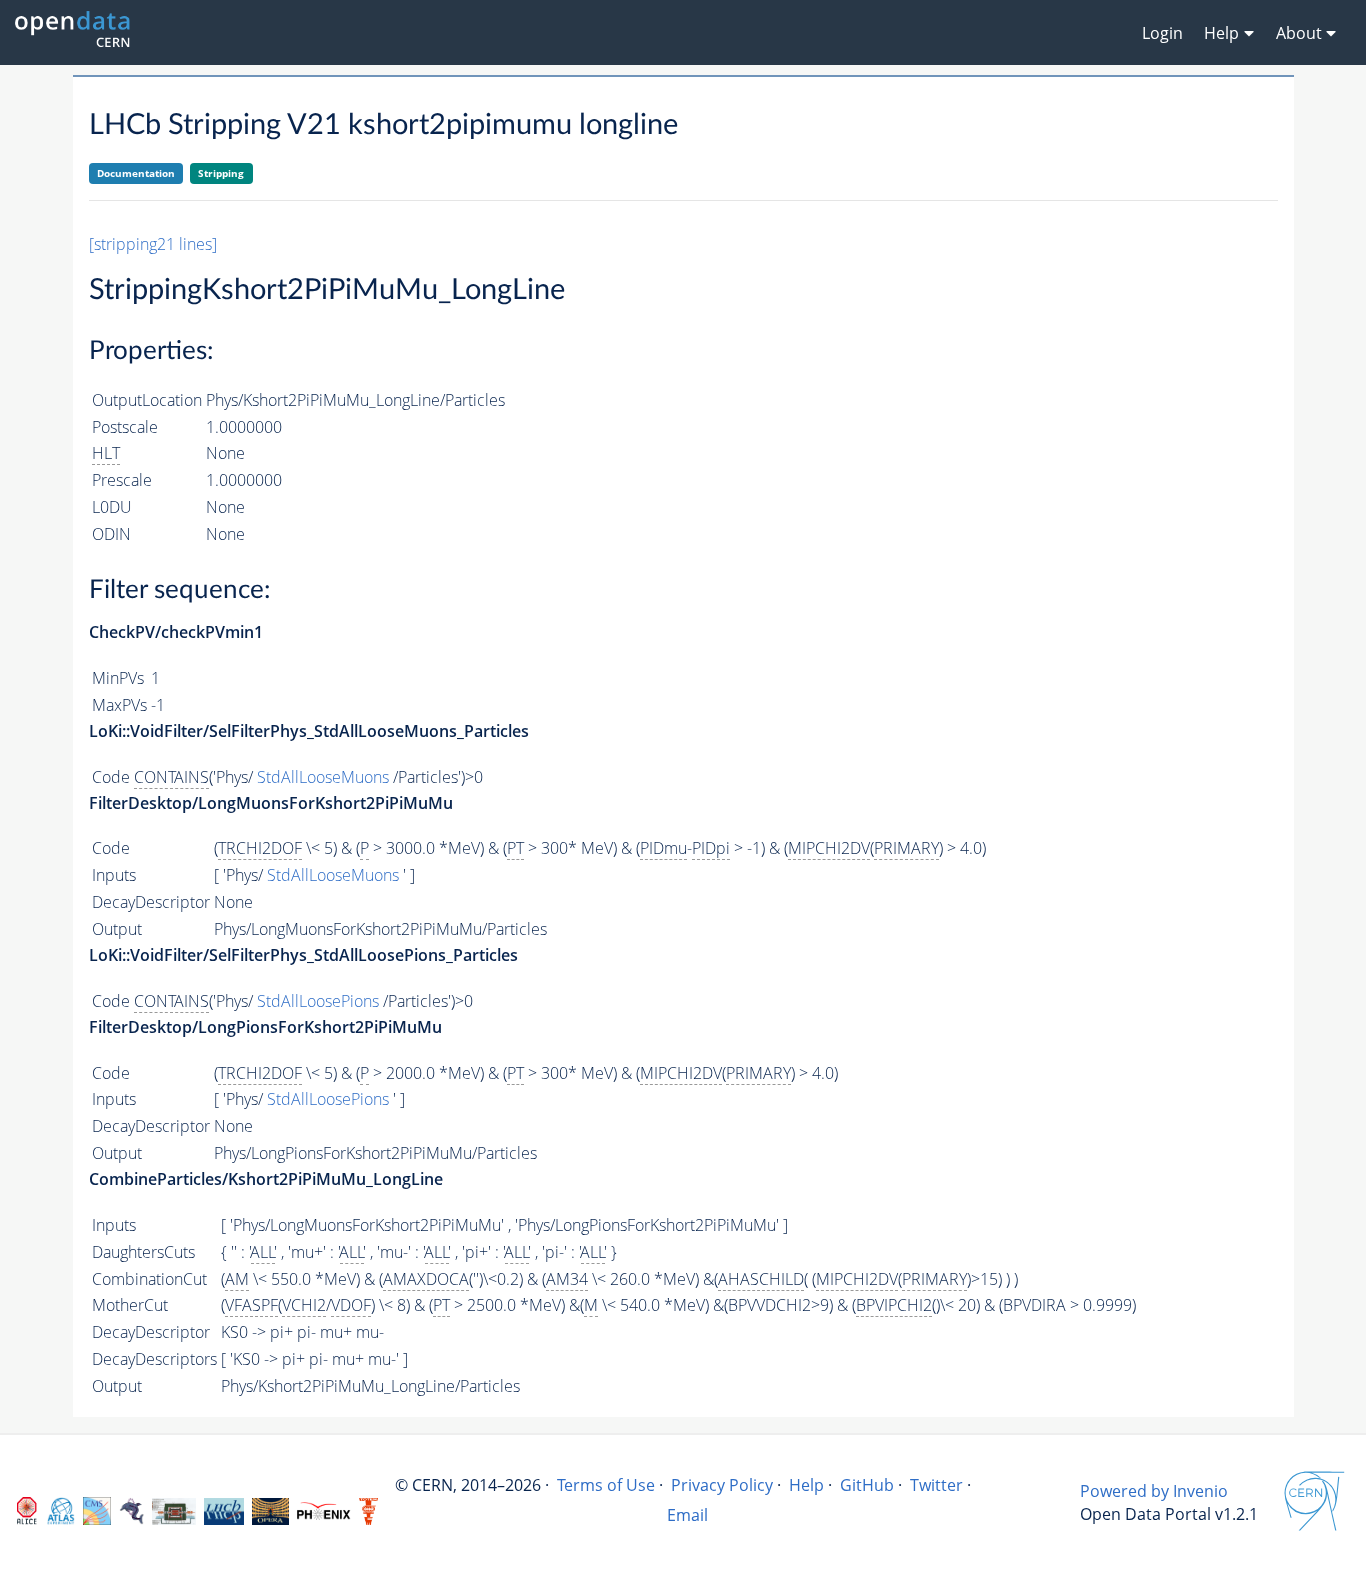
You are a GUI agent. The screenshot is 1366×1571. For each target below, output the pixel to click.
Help (806, 1485)
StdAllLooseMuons (323, 777)
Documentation (136, 173)
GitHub (867, 1485)
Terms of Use (606, 1485)
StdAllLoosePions (318, 1001)
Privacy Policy (722, 1485)
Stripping (221, 173)
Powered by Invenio (1154, 1491)
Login (1162, 33)
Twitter (936, 1485)
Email (687, 1515)
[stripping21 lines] (153, 244)
